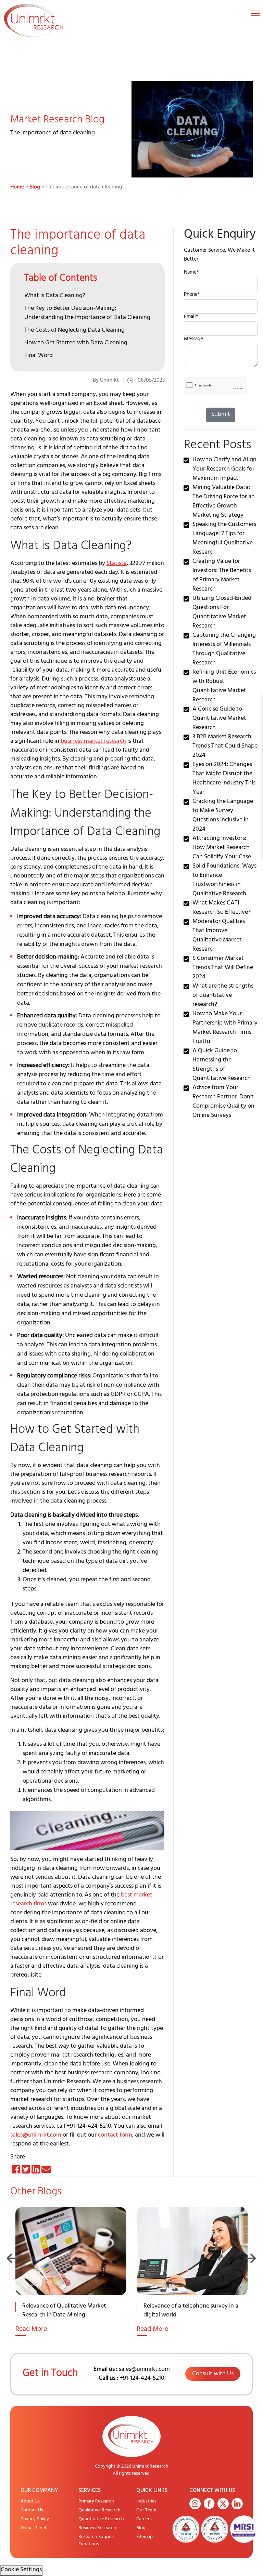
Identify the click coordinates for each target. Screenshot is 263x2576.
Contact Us (32, 2511)
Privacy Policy (35, 2519)
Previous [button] (12, 2258)
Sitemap (145, 2537)
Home (17, 187)
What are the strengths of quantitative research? (223, 996)
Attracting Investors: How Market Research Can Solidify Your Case (222, 848)
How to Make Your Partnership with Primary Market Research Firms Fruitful (225, 1028)
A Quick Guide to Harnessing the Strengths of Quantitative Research (222, 1065)
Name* (191, 273)
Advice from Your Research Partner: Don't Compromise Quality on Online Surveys (223, 1102)
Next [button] (251, 2258)
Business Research (97, 2528)
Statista (117, 564)
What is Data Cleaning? (55, 296)
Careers (144, 2519)
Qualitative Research (99, 2511)
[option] (71, 2295)
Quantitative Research (101, 2519)
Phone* (192, 295)
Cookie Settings (21, 2570)
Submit (221, 415)
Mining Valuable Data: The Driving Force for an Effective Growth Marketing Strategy (224, 502)
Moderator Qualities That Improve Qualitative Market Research (219, 936)
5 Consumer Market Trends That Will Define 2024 (223, 968)
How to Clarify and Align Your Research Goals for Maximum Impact (224, 470)
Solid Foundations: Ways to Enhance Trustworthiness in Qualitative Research (224, 880)
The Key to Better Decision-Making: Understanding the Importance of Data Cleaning (87, 313)
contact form (115, 2136)
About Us (30, 2502)
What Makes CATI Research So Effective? (222, 908)
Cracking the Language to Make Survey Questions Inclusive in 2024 (223, 816)
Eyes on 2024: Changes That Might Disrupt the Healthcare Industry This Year (224, 779)
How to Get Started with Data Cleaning (76, 343)
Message (193, 340)
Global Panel (33, 2528)
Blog (35, 187)
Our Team (146, 2511)
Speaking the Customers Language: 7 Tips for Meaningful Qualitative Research (224, 539)
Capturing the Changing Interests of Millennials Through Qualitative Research (224, 650)
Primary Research (96, 2502)
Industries (146, 2502)
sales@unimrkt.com (36, 2136)
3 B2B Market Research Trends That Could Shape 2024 (225, 747)
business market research (93, 742)
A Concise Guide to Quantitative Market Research (219, 719)
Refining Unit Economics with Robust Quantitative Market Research (224, 686)
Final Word (39, 356)
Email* (191, 318)
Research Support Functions (97, 2541)
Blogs (142, 2528)
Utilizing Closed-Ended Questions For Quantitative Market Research (222, 613)
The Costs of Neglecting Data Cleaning (74, 331)
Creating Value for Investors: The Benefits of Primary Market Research (222, 576)
